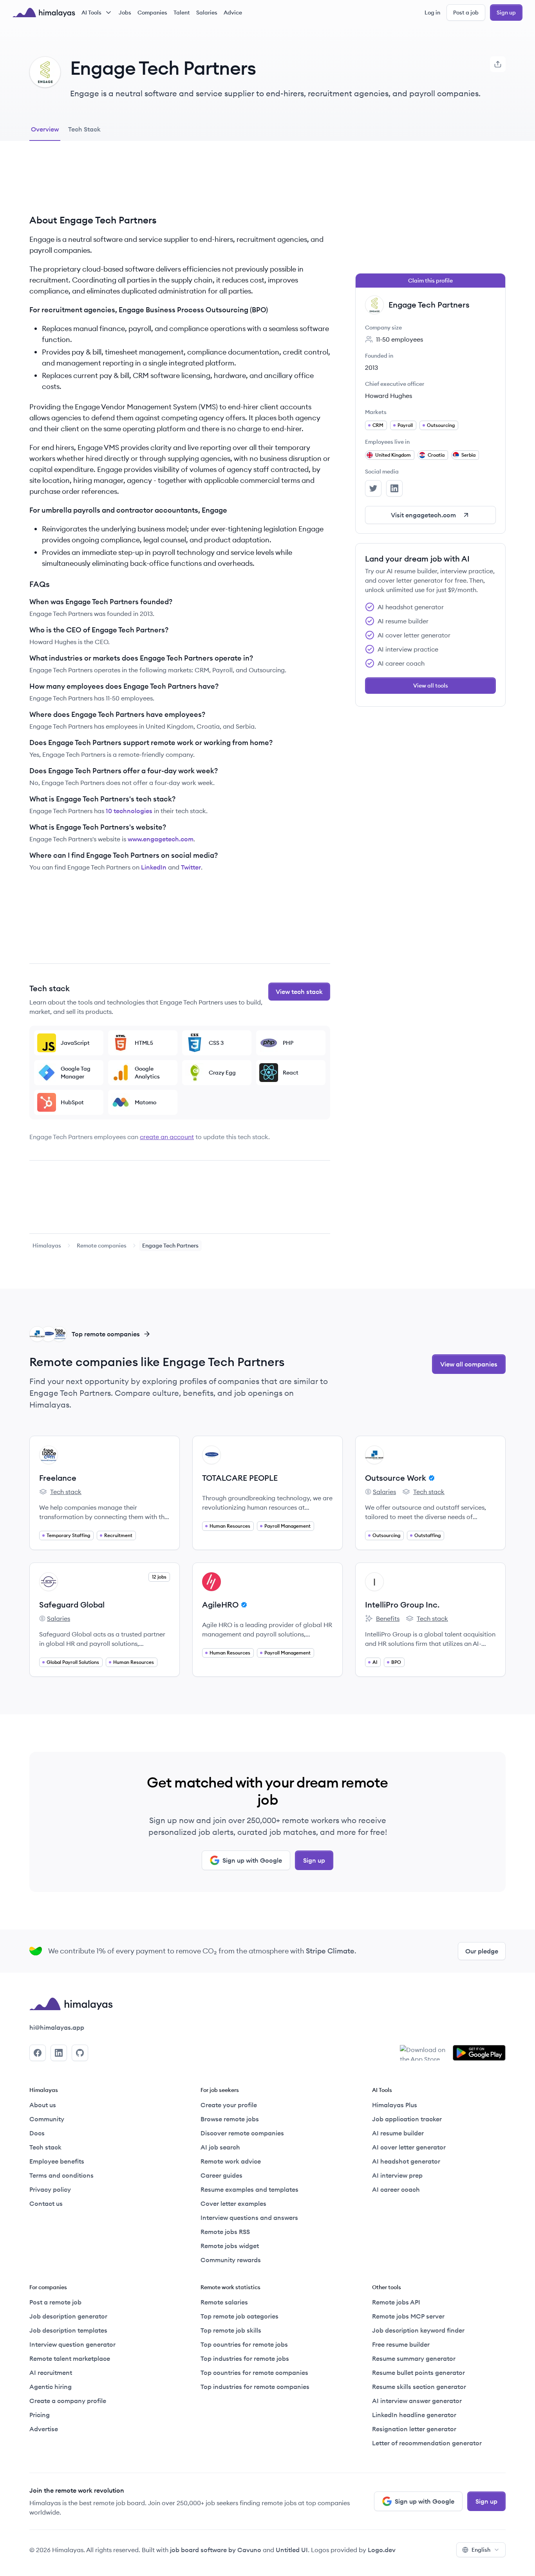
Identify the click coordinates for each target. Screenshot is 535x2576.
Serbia (468, 455)
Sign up (506, 13)
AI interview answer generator (417, 2401)
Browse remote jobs (230, 2119)
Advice (233, 13)
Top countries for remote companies (254, 2373)
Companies (152, 13)
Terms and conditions (61, 2175)
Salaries (207, 13)
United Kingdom (393, 455)
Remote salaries (224, 2302)
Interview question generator (72, 2344)
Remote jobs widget (230, 2246)
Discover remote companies (242, 2133)
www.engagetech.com (161, 839)
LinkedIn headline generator (414, 2415)
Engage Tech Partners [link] (170, 1246)
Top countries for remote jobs (244, 2344)
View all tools (431, 686)
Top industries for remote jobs (245, 2358)
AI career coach (396, 2189)
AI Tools (91, 13)
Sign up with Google (252, 1860)
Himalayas (47, 1246)
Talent (182, 13)
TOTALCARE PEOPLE (240, 1478)
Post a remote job (55, 2302)
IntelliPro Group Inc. (402, 1605)
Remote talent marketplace (70, 2358)
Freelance (58, 1478)
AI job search (220, 2147)
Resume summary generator (414, 2358)
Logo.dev (382, 2550)
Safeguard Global (72, 1605)
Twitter (191, 867)
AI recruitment (51, 2373)
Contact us (46, 2203)
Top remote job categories (239, 2316)
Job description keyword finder (418, 2330)
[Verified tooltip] (430, 1478)
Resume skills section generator (419, 2387)
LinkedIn (154, 867)
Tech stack (60, 1492)
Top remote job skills (231, 2330)
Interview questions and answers (249, 2218)
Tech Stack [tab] (84, 129)
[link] (47, 1246)
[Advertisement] (180, 184)
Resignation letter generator (414, 2429)
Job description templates (68, 2330)
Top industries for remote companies (255, 2387)
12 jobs (159, 1577)
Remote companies (102, 1246)
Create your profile (229, 2105)
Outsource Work (396, 1478)
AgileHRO (220, 1605)
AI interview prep (397, 2175)
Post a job (466, 13)
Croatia (436, 455)
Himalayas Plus (395, 2105)
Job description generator (68, 2316)
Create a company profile (68, 2401)
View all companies (469, 1364)
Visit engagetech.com (423, 515)
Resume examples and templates (249, 2189)
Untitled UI (292, 2550)
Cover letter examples (233, 2203)
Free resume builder (401, 2344)
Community (47, 2119)
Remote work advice (231, 2161)
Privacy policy (50, 2189)
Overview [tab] (45, 129)
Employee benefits (57, 2161)
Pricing (40, 2415)
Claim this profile (430, 281)
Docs (37, 2133)
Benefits (382, 1619)
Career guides (221, 2175)
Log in (432, 13)
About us (43, 2105)
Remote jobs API (396, 2302)
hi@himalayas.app (57, 2027)
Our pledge (482, 1951)
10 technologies (129, 811)
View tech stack (299, 992)
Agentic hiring (51, 2387)
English (481, 2550)
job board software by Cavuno (216, 2550)
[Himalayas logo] (44, 13)
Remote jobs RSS (225, 2232)
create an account (167, 1137)
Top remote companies (106, 1334)
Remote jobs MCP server (408, 2316)
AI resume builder (398, 2133)
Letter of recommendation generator (427, 2443)
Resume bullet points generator (418, 2373)
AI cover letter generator (409, 2147)
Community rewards (231, 2260)
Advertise (44, 2429)
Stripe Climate (330, 1951)
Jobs (125, 13)
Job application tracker (407, 2119)
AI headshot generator (406, 2161)
